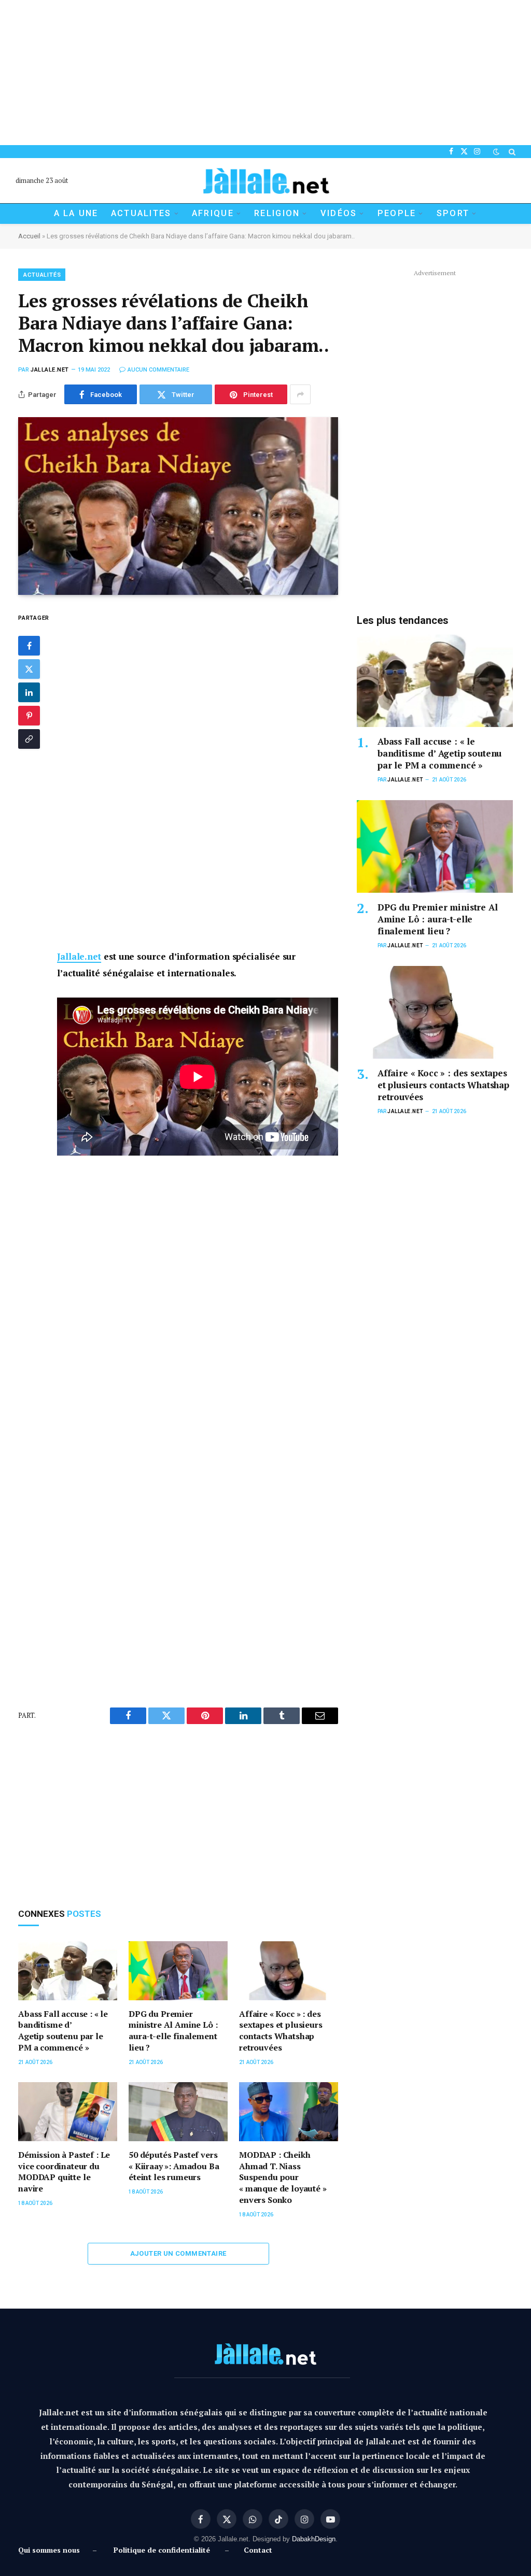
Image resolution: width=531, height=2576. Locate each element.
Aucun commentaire (158, 370)
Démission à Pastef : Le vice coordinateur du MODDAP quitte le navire (64, 2172)
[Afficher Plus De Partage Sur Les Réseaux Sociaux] (300, 394)
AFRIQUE (213, 213)
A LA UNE (76, 213)
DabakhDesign (314, 2539)
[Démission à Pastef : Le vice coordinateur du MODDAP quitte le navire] (68, 2112)
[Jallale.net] (265, 181)
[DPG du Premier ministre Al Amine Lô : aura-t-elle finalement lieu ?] (178, 1971)
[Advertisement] (265, 73)
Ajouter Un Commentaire (178, 2253)
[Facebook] (29, 646)
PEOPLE (397, 213)
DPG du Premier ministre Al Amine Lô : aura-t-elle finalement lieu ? (173, 2031)
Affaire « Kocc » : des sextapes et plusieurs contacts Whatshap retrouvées (281, 2031)
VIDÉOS (339, 213)
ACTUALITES (141, 213)
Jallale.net (50, 370)
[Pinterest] (29, 716)
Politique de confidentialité (162, 2550)
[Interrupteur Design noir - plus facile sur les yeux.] (496, 152)
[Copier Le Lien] (29, 739)
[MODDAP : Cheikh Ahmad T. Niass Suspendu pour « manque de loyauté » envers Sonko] (289, 2112)
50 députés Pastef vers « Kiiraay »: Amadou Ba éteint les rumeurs (174, 2166)
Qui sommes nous (51, 2550)
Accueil (29, 236)
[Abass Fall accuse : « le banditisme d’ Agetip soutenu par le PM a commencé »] (68, 1971)
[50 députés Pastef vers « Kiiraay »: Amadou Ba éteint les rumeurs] (178, 2112)
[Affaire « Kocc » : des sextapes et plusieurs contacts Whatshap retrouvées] (289, 1971)
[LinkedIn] (29, 692)
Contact (258, 2550)
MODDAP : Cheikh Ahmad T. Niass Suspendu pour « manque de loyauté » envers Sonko (283, 2177)
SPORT (453, 213)
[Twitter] (29, 669)
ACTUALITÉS (42, 275)
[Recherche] (511, 152)
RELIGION (277, 213)
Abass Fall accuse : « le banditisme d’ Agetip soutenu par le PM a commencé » (63, 2031)
